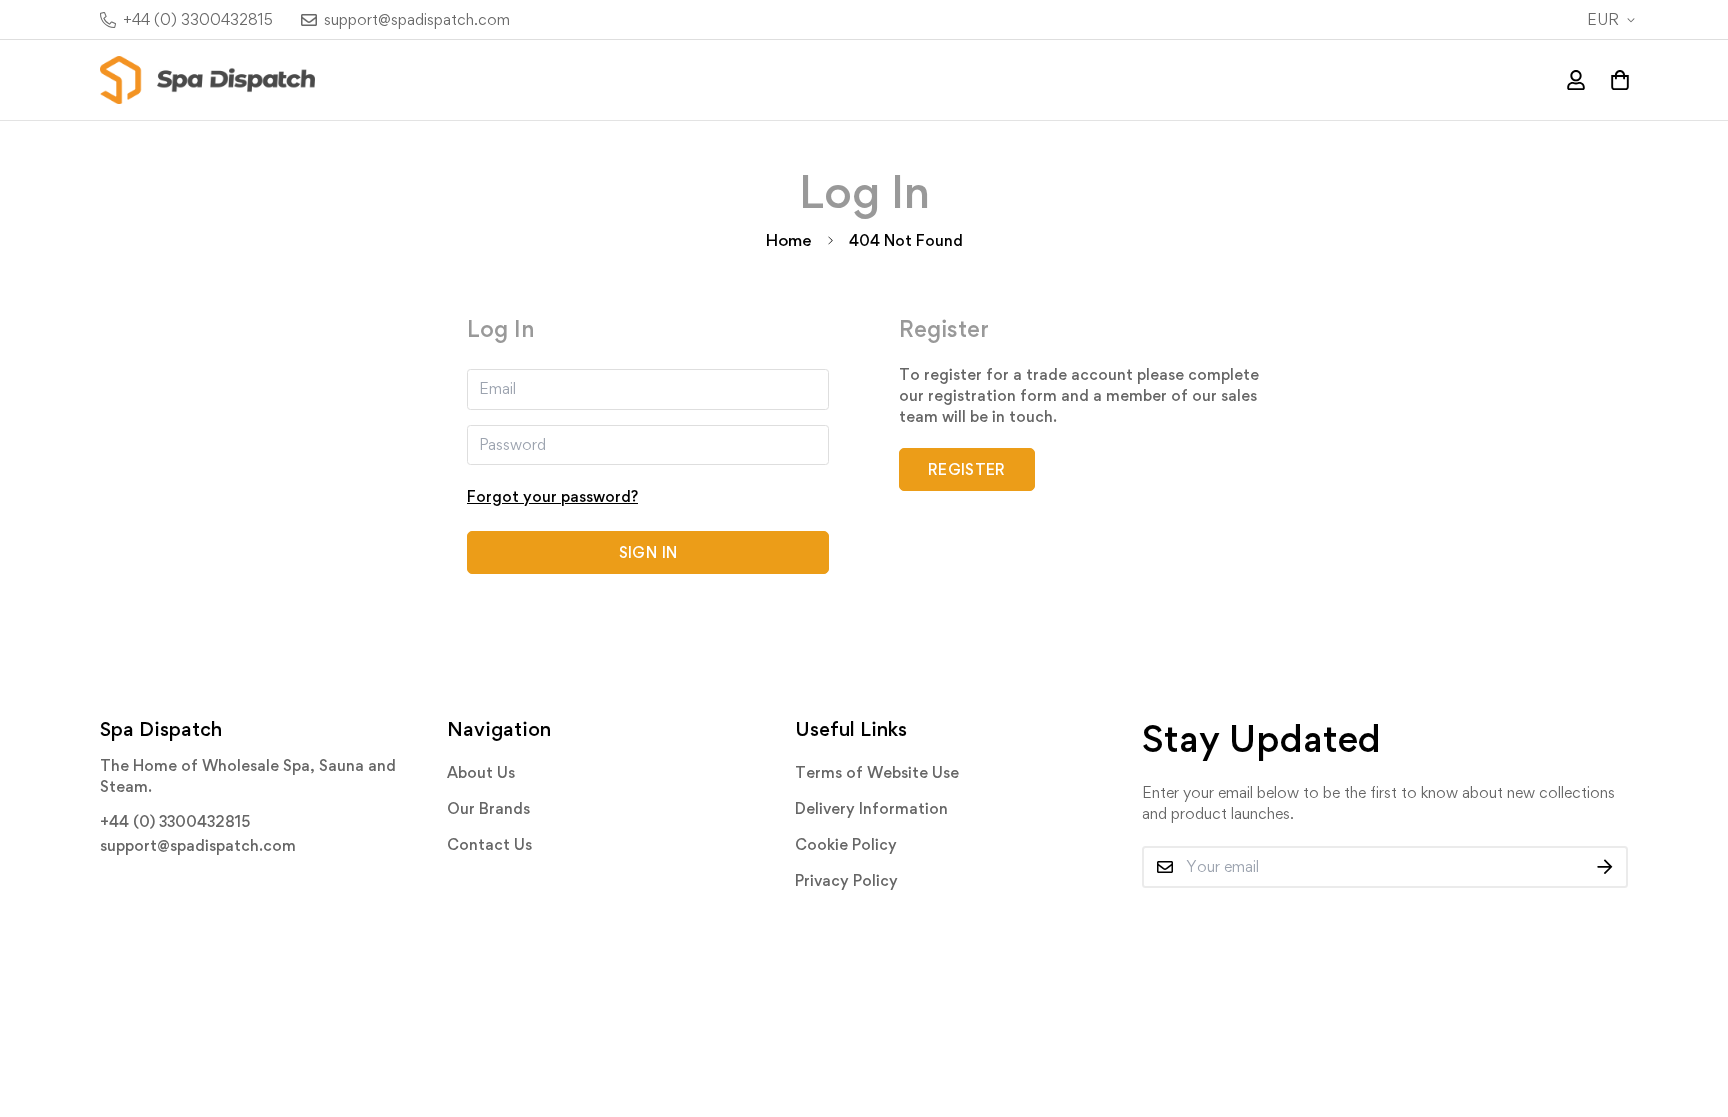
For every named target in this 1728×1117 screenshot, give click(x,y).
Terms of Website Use (877, 772)
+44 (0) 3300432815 (175, 821)
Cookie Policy (846, 844)
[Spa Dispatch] (207, 80)
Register (967, 469)
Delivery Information (871, 808)
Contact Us (489, 844)
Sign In (648, 552)
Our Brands (488, 808)
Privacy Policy (846, 880)
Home (789, 240)
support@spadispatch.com (198, 845)
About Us (481, 772)
